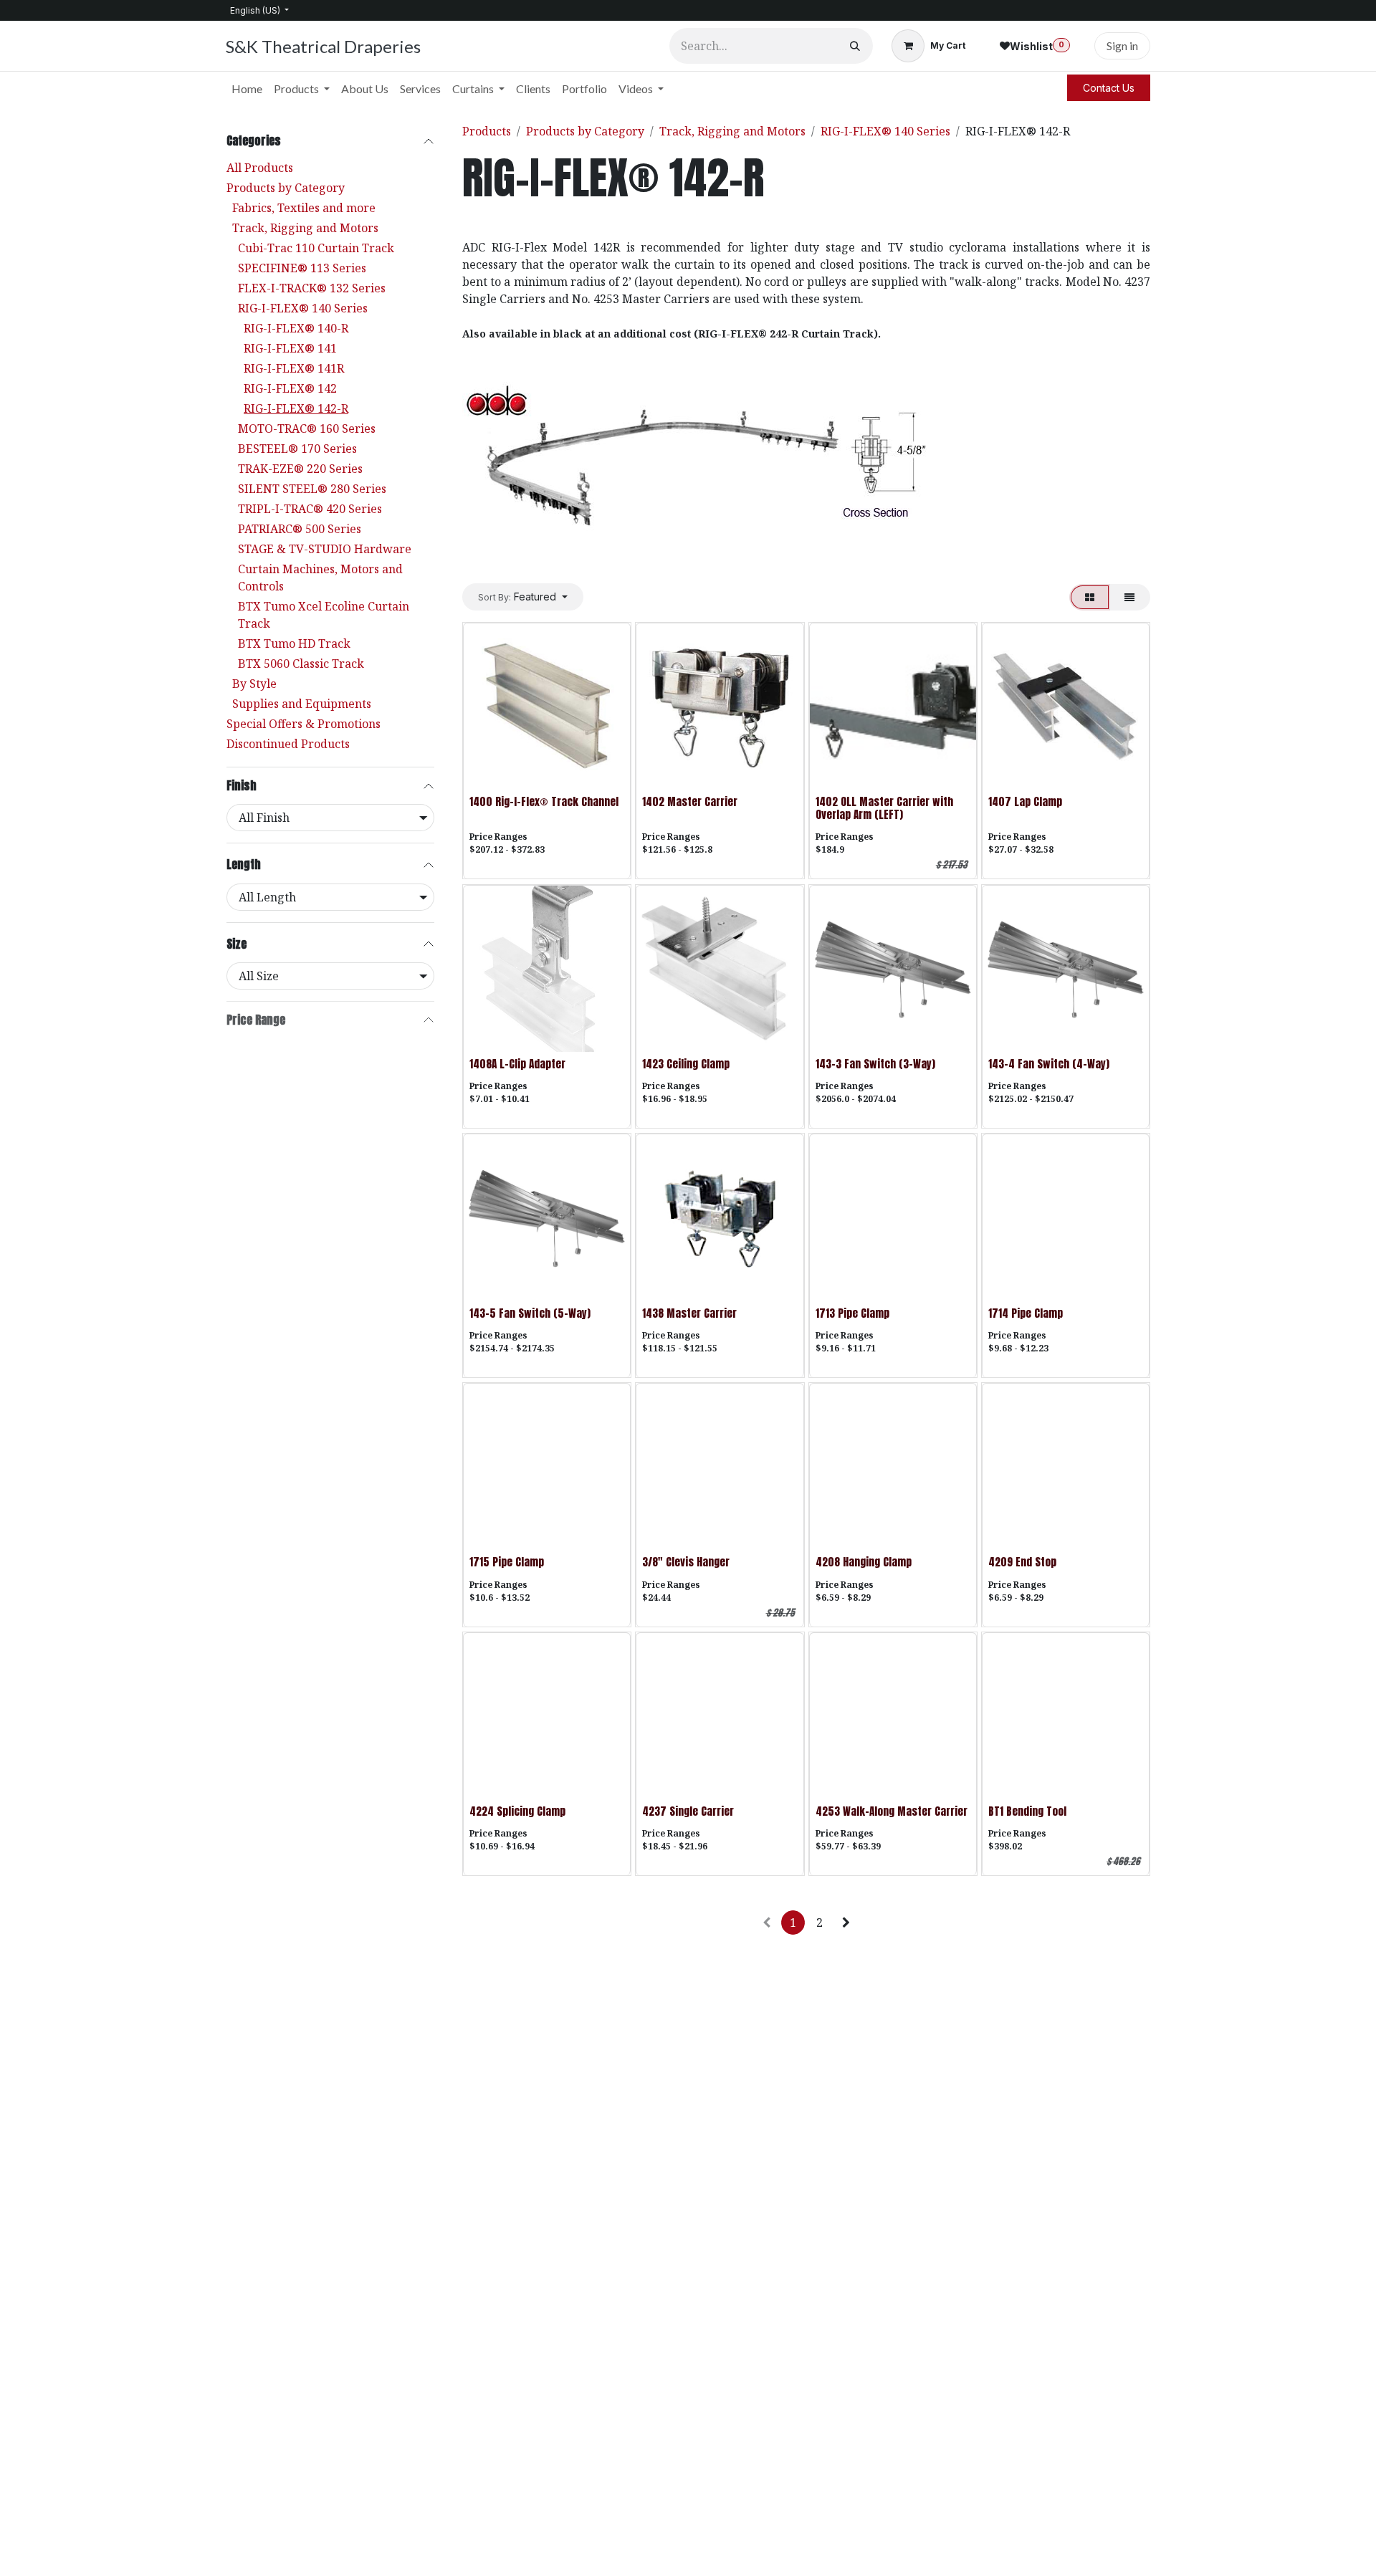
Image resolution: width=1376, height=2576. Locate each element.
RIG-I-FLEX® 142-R (296, 408)
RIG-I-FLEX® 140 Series (303, 308)
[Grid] (1090, 597)
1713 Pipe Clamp (852, 1313)
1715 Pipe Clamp (507, 1562)
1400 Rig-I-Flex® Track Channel (544, 801)
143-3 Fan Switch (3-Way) (875, 1064)
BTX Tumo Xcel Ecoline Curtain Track (324, 615)
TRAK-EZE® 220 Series (300, 469)
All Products (260, 168)
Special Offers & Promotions (304, 724)
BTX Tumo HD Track (294, 643)
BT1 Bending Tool (1027, 1811)
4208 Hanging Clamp (864, 1562)
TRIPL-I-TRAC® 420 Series (310, 509)
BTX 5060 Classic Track (301, 664)
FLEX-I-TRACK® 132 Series (312, 288)
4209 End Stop (1022, 1562)
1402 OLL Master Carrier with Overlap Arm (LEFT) (884, 808)
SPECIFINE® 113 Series (302, 268)
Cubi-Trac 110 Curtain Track (316, 248)
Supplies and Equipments (302, 704)
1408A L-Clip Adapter (517, 1064)
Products (487, 131)
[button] (523, 597)
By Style (254, 684)
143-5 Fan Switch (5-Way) (530, 1313)
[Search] (855, 46)
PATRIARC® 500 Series (300, 529)
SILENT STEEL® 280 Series (312, 489)
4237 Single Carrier (688, 1811)
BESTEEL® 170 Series (297, 449)
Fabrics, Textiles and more (304, 208)
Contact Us (1109, 88)
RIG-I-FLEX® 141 (290, 348)
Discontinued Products (288, 744)
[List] (1129, 597)
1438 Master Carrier (689, 1313)
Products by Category (286, 188)
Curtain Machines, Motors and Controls (320, 578)
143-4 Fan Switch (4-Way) (1049, 1064)
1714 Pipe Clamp (1026, 1313)
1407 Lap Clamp (1025, 801)
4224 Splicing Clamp (517, 1811)
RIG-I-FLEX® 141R (294, 368)
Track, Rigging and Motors (305, 228)
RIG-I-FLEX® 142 (290, 388)
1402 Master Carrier (690, 801)
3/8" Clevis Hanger (686, 1562)
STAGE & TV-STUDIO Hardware (325, 549)
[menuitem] (247, 89)
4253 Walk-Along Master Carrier (892, 1811)
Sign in (1122, 46)
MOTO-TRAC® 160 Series (307, 428)
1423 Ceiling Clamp (686, 1064)
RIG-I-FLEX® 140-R (296, 328)
